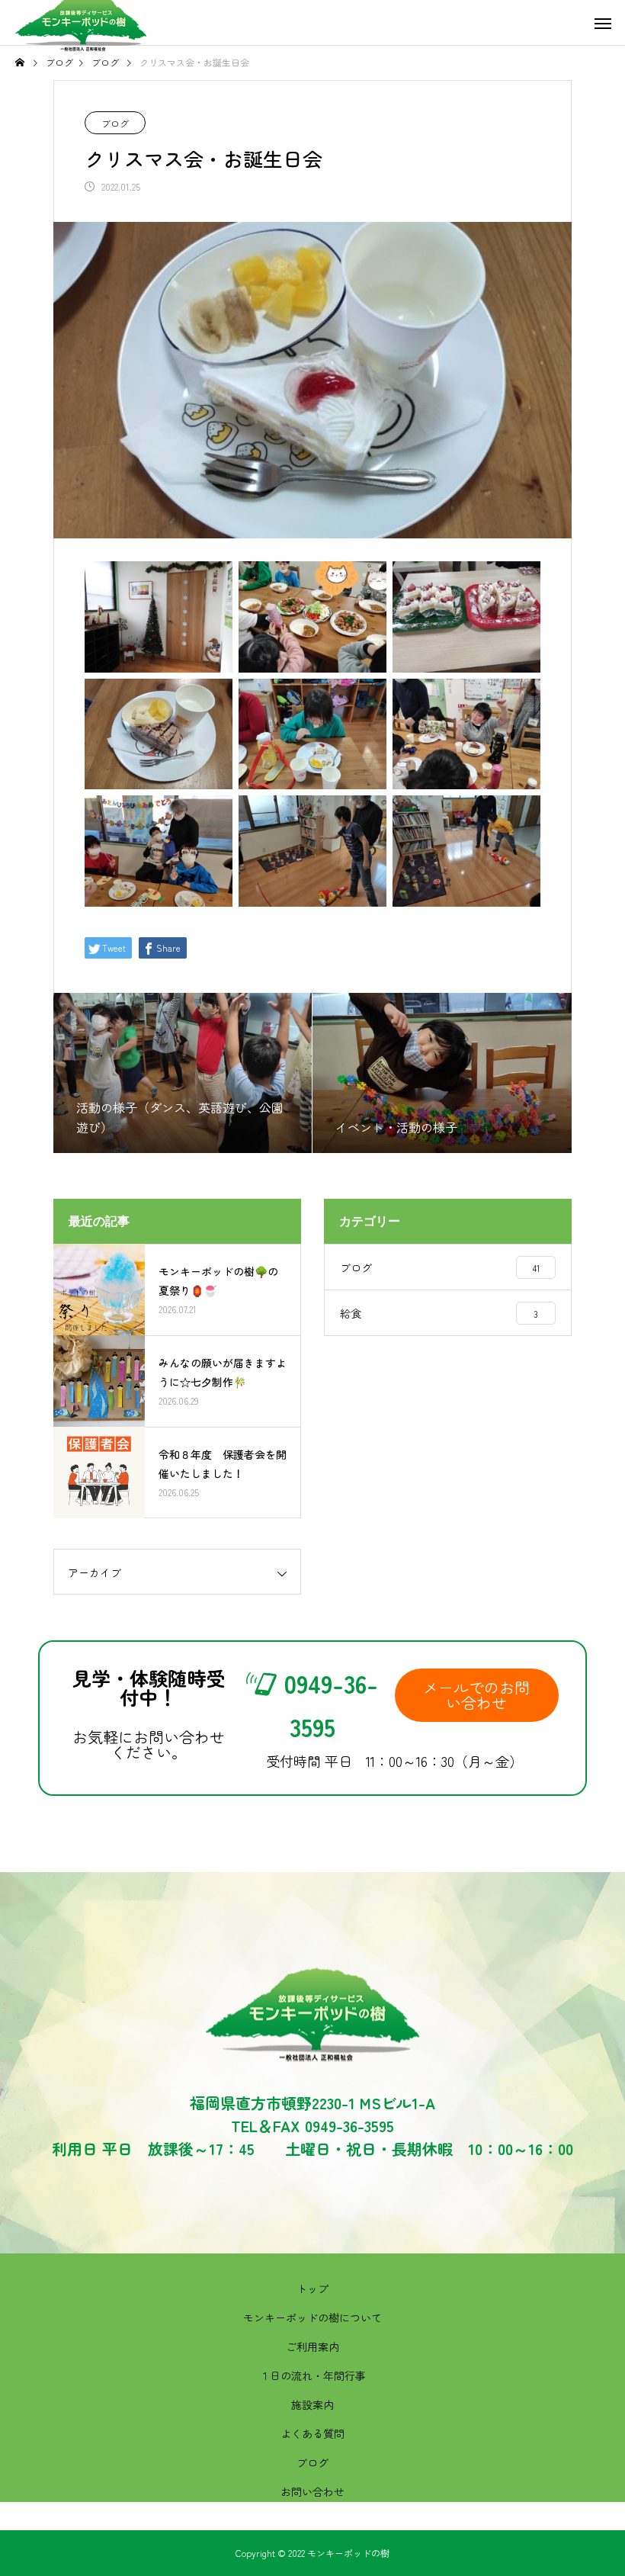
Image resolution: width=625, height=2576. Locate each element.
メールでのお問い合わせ (476, 1695)
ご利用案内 (312, 2346)
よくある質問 (312, 2433)
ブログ (115, 123)
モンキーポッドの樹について (312, 2317)
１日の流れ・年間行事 (312, 2375)
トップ (312, 2289)
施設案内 (312, 2404)
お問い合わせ (312, 2491)
